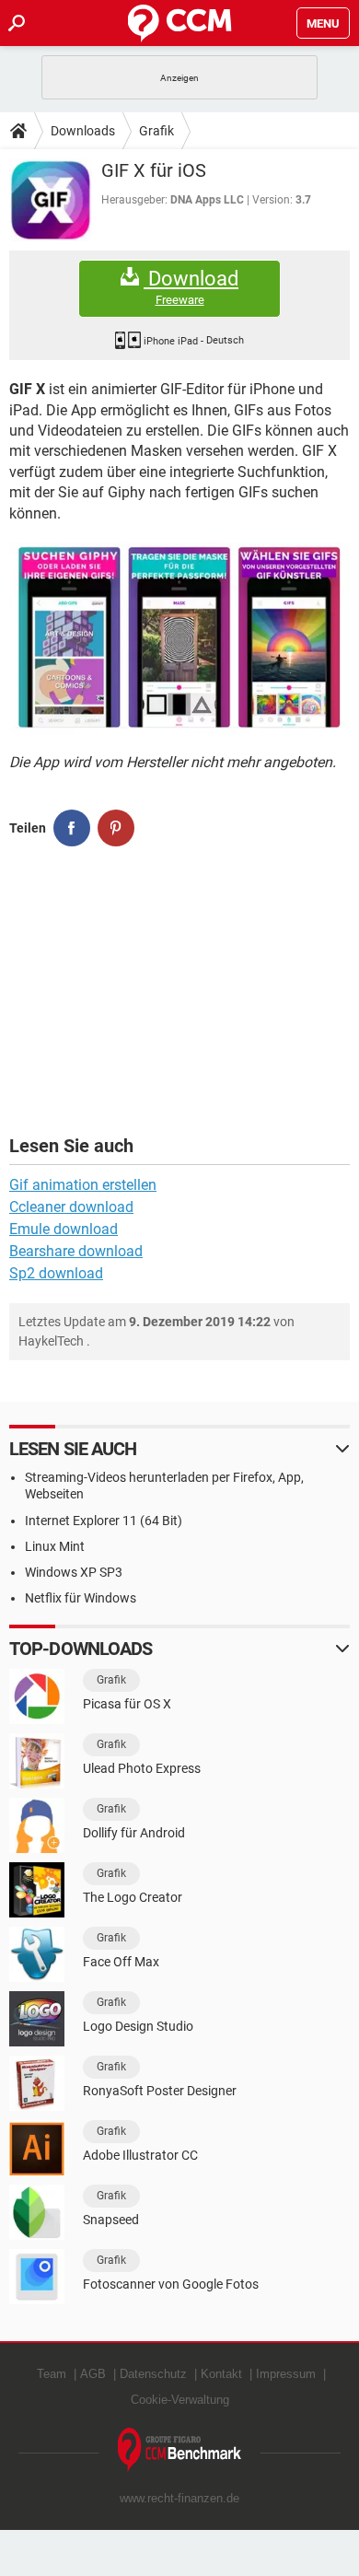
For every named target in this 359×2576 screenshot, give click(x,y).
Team (52, 2374)
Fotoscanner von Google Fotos (171, 2284)
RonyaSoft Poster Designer (160, 2091)
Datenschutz (153, 2374)
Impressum (286, 2374)
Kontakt (221, 2374)
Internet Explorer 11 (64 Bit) (104, 1521)
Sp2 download (56, 1273)
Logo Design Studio (138, 2026)
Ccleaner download (71, 1207)
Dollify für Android (134, 1833)
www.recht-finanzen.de (179, 2498)
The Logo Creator (133, 1897)
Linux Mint (55, 1546)
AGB (93, 2374)
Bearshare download (76, 1251)
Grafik (156, 131)
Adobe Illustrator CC (140, 2155)
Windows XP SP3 (74, 1572)
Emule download (64, 1229)
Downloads (83, 131)
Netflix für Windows (81, 1598)
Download (191, 287)
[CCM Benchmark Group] (180, 2450)
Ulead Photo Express (142, 1768)
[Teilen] (72, 828)
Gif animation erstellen (83, 1185)
